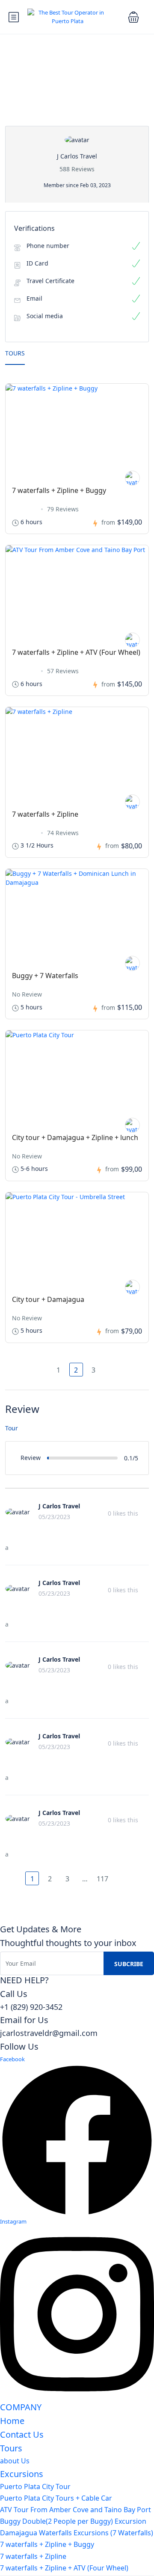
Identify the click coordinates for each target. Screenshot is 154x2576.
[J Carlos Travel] (132, 478)
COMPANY (21, 2407)
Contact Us (22, 2434)
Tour (12, 1428)
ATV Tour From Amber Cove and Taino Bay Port (76, 2510)
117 (102, 1879)
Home (12, 2421)
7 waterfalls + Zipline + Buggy (59, 490)
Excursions (22, 2474)
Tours (15, 353)
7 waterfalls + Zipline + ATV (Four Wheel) (76, 652)
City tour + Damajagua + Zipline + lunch (75, 1137)
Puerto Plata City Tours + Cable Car (56, 2498)
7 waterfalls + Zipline (45, 814)
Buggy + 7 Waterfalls (45, 976)
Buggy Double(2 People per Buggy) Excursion (73, 2521)
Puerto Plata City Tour (35, 2486)
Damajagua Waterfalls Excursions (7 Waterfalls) (77, 2533)
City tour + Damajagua (48, 1299)
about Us (15, 2461)
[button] (133, 17)
